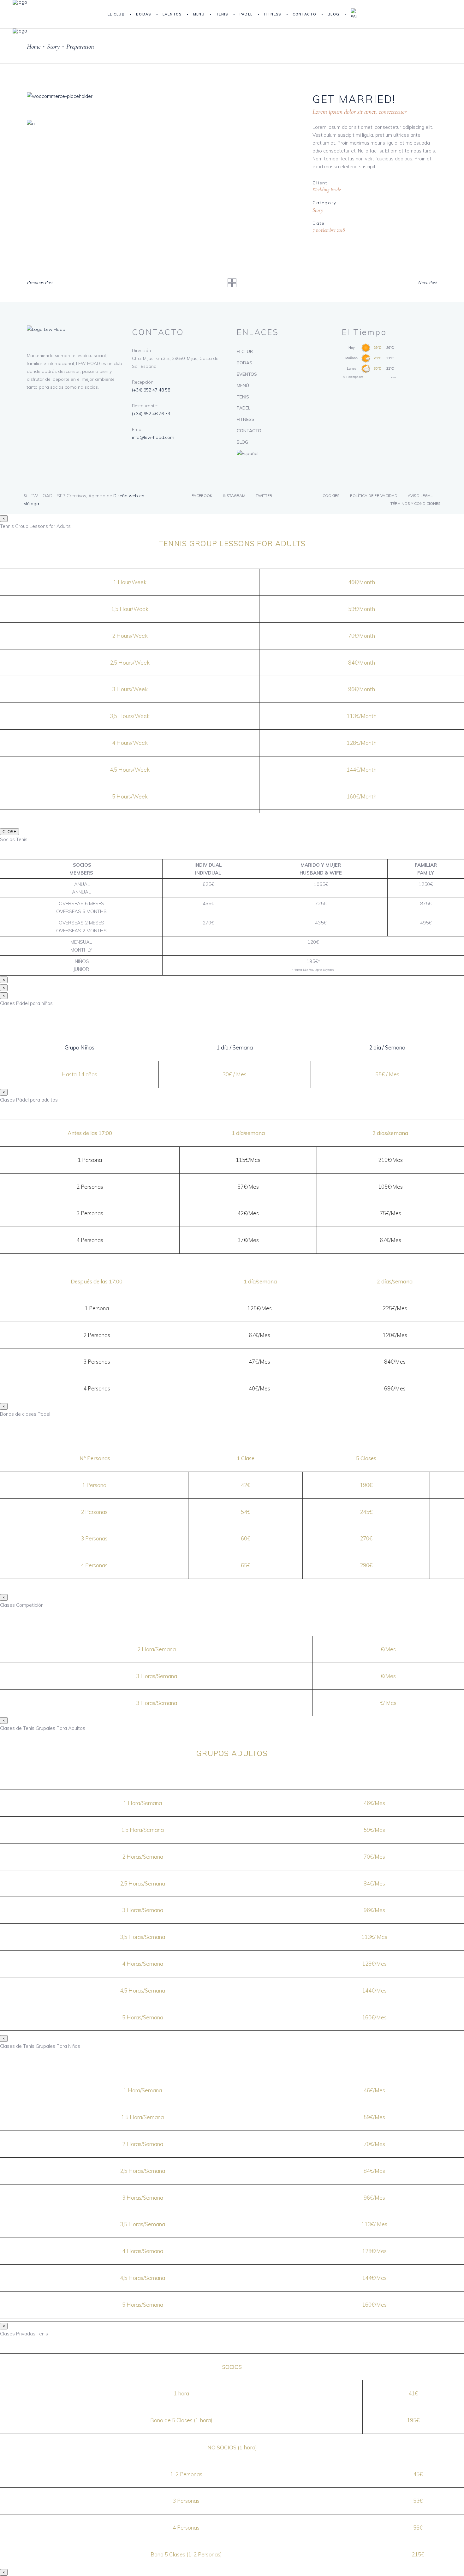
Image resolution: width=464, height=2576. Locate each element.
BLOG (242, 442)
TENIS (243, 397)
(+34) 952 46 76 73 (151, 414)
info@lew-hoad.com (153, 437)
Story (318, 210)
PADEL (244, 408)
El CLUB (245, 351)
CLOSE (9, 832)
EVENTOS (247, 374)
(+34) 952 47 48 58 (151, 390)
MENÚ (243, 386)
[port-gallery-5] (162, 124)
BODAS (244, 363)
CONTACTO (249, 431)
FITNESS (246, 419)
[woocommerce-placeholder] (162, 96)
